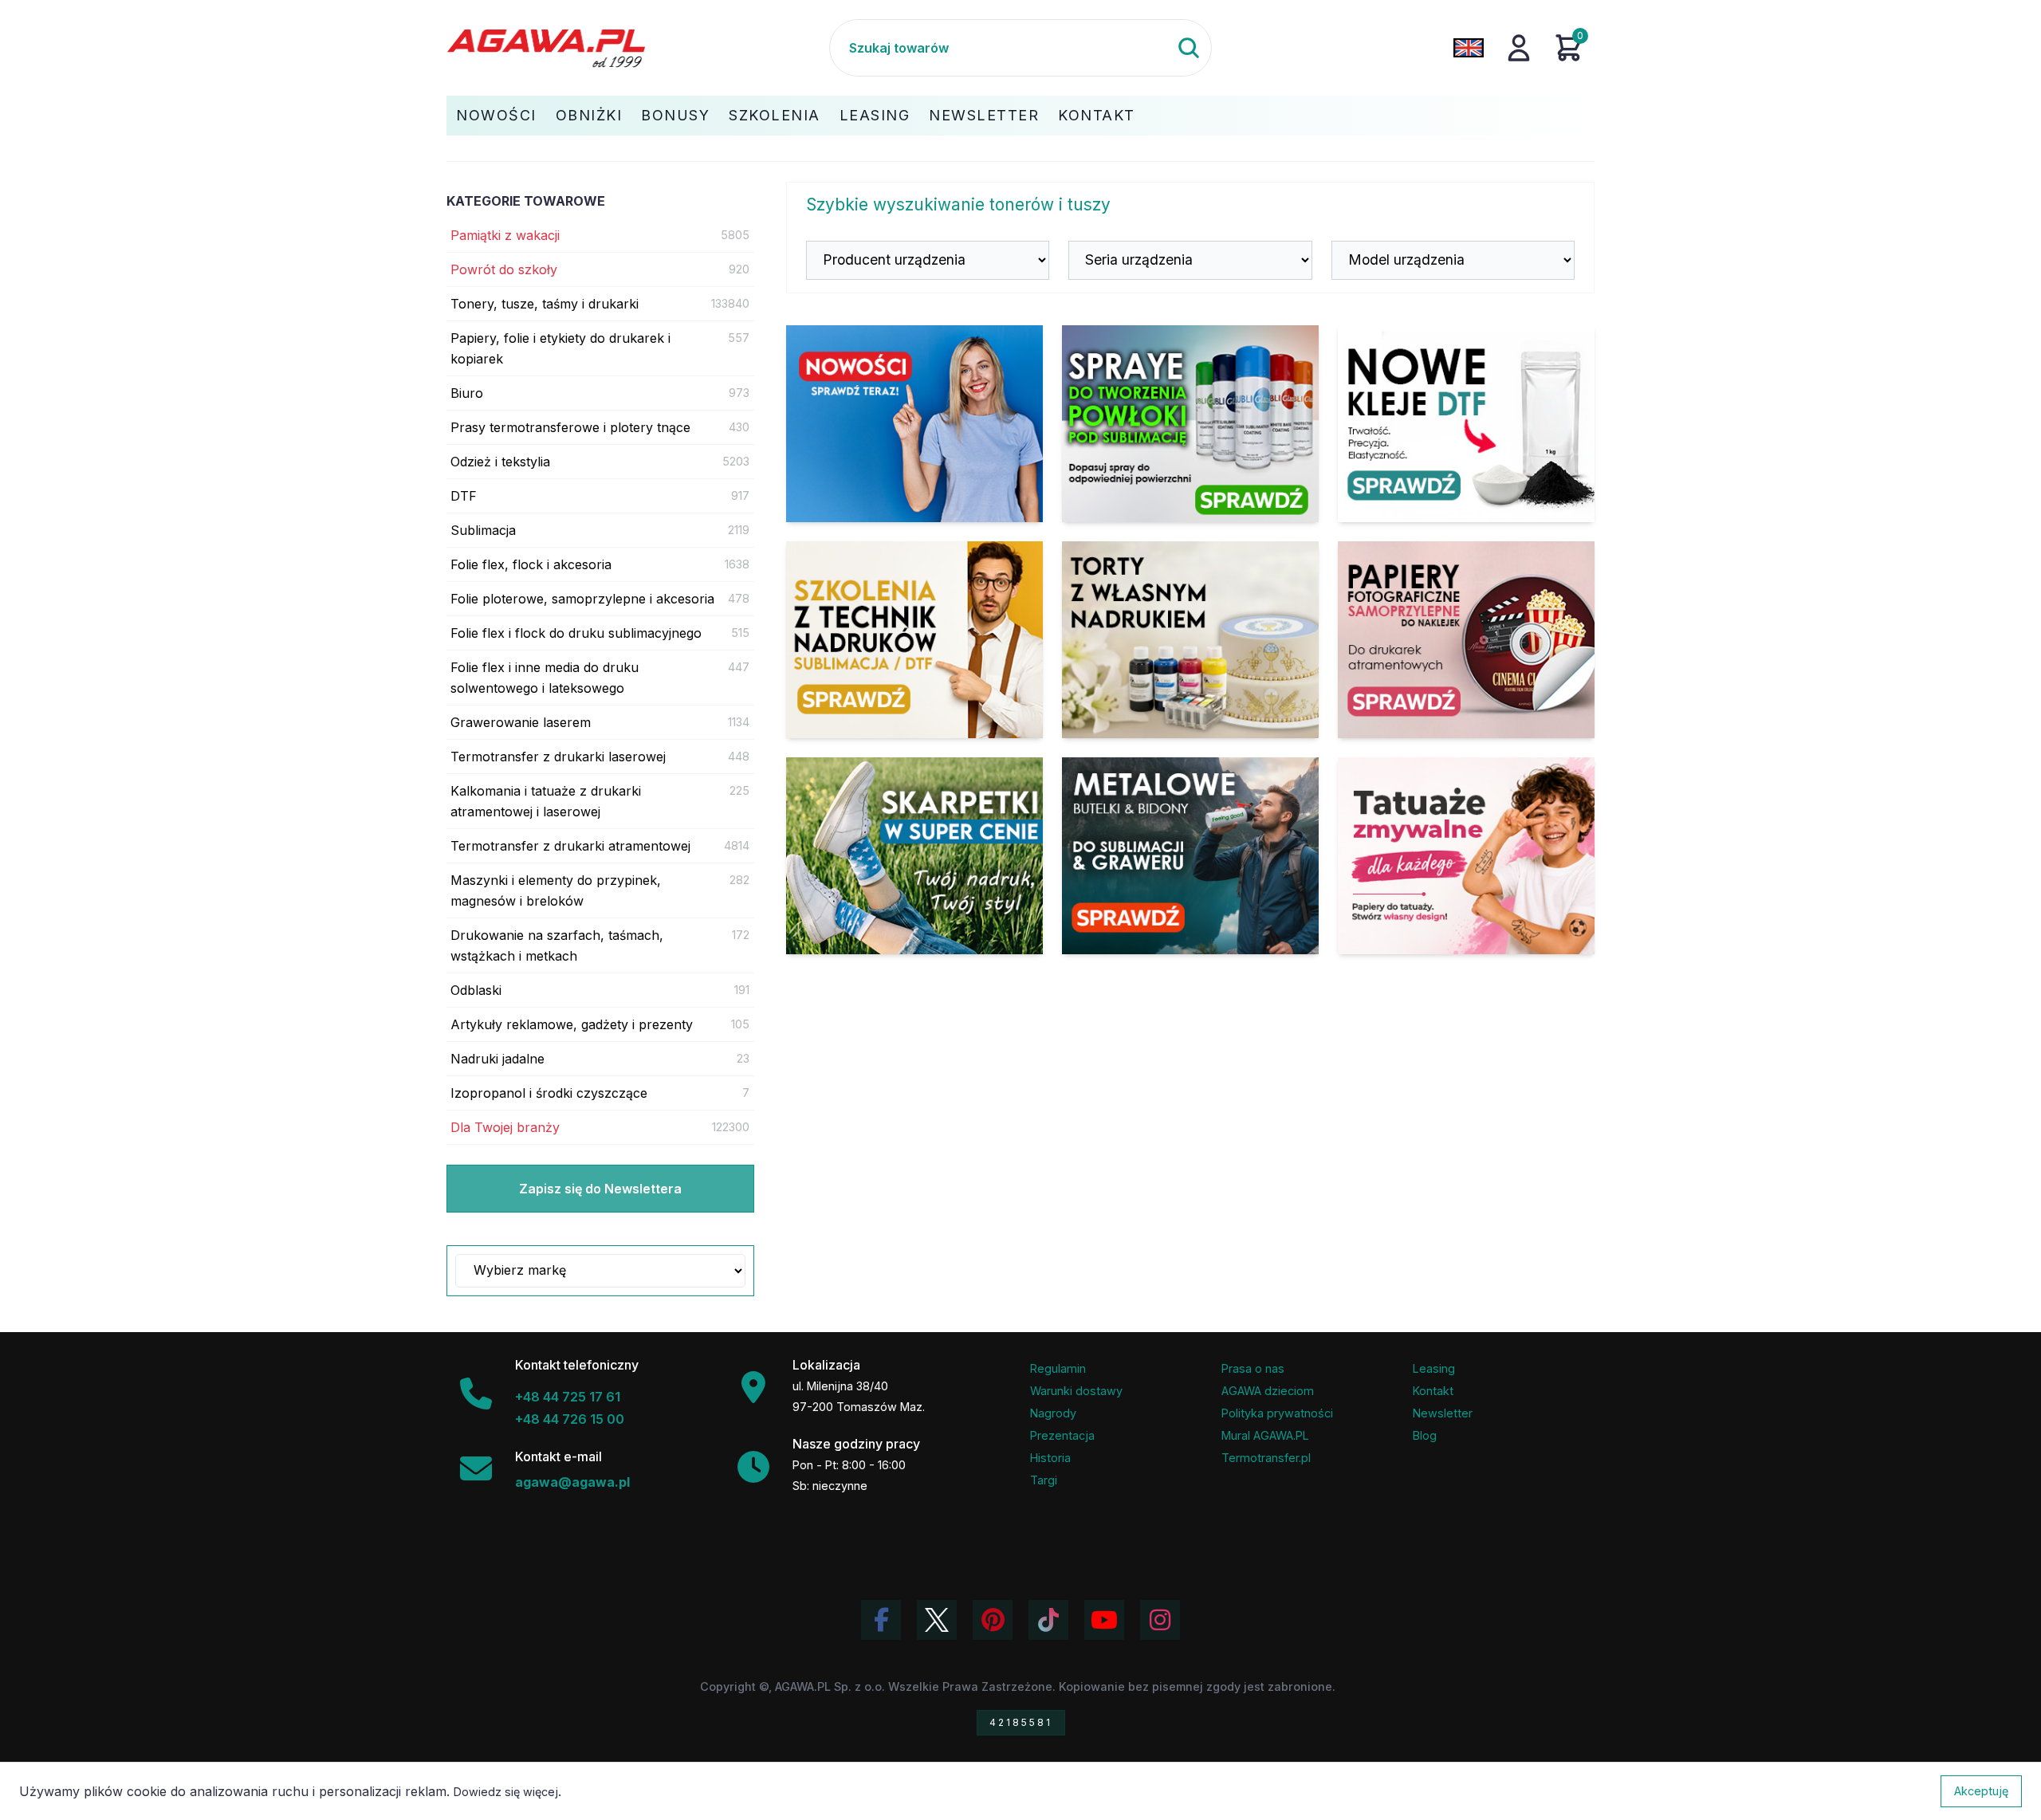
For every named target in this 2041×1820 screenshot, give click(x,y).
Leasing (875, 115)
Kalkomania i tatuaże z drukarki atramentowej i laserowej (546, 801)
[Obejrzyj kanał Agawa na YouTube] (1104, 1620)
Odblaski (476, 990)
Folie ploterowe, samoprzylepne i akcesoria (582, 599)
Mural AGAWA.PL (1265, 1435)
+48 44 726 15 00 (570, 1419)
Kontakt (1097, 115)
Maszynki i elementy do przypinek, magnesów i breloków (556, 890)
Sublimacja (483, 530)
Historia (1050, 1458)
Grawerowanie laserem (521, 722)
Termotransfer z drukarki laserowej (558, 757)
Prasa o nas (1253, 1368)
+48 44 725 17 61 (568, 1397)
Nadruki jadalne (497, 1059)
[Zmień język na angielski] (1469, 48)
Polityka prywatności (1277, 1413)
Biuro (467, 393)
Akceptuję (1981, 1791)
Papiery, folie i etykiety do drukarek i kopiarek (560, 348)
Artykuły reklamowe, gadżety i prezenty (572, 1024)
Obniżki (589, 115)
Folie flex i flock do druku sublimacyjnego (576, 633)
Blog (1425, 1435)
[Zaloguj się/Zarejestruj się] (1519, 48)
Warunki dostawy (1076, 1391)
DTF (464, 496)
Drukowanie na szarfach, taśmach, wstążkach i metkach (557, 945)
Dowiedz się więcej (506, 1792)
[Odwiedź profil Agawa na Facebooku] (881, 1620)
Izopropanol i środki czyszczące (549, 1093)
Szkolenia (775, 115)
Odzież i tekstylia (500, 462)
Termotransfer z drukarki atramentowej (570, 846)
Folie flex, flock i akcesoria (531, 564)
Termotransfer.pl (1266, 1458)
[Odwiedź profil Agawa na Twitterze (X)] (937, 1620)
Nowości (496, 115)
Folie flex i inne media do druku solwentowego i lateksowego (545, 678)
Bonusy (675, 115)
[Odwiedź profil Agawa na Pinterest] (993, 1620)
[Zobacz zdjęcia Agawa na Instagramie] (1160, 1620)
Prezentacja (1062, 1435)
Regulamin (1058, 1368)
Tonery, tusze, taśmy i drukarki (545, 304)
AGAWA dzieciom (1268, 1391)
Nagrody (1053, 1413)
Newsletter (984, 115)
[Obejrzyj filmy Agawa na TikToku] (1048, 1620)
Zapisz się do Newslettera (600, 1189)
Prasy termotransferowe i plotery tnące (570, 427)
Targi (1044, 1480)
